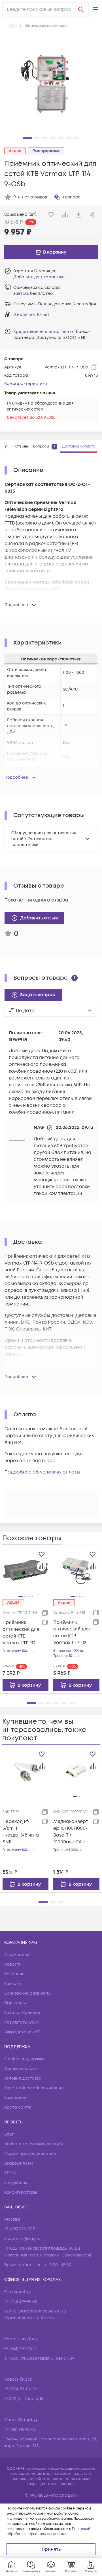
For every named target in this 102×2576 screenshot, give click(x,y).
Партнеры (15, 2003)
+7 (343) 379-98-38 (21, 2302)
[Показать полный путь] (12, 26)
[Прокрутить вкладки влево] (6, 447)
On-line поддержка (24, 2059)
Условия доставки (23, 2078)
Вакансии (14, 1974)
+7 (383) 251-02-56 (20, 2389)
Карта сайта (18, 2107)
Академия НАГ (19, 2163)
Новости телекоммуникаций (34, 2144)
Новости (13, 1964)
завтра (21, 294)
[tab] (22, 447)
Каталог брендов (22, 2013)
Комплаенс (16, 2098)
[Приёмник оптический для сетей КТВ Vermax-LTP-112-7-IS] (76, 1570)
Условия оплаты (21, 2069)
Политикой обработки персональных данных (48, 2532)
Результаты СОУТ (22, 2022)
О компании (17, 1955)
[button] (95, 9)
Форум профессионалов (30, 2154)
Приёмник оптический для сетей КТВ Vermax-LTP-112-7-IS (72, 1633)
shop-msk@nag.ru (22, 2239)
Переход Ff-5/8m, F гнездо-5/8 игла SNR (21, 1832)
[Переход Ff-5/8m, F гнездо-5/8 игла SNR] (25, 1770)
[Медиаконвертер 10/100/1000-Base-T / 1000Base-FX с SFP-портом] (76, 1770)
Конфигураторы (21, 2192)
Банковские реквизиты (28, 1993)
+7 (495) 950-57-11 (20, 2229)
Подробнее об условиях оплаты (42, 1472)
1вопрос (72, 197)
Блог (9, 2134)
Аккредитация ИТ (22, 2032)
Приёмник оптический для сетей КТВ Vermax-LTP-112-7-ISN (21, 1633)
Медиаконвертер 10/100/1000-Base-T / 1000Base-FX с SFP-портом (71, 1832)
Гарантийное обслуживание (34, 2088)
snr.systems (16, 2183)
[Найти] (81, 9)
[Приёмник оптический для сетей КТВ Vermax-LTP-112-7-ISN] (25, 1570)
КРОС (10, 2173)
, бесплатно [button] (33, 294)
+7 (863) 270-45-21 (21, 2349)
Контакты (14, 1984)
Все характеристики (26, 384)
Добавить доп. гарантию (39, 277)
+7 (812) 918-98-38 (20, 2429)
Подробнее (16, 605)
